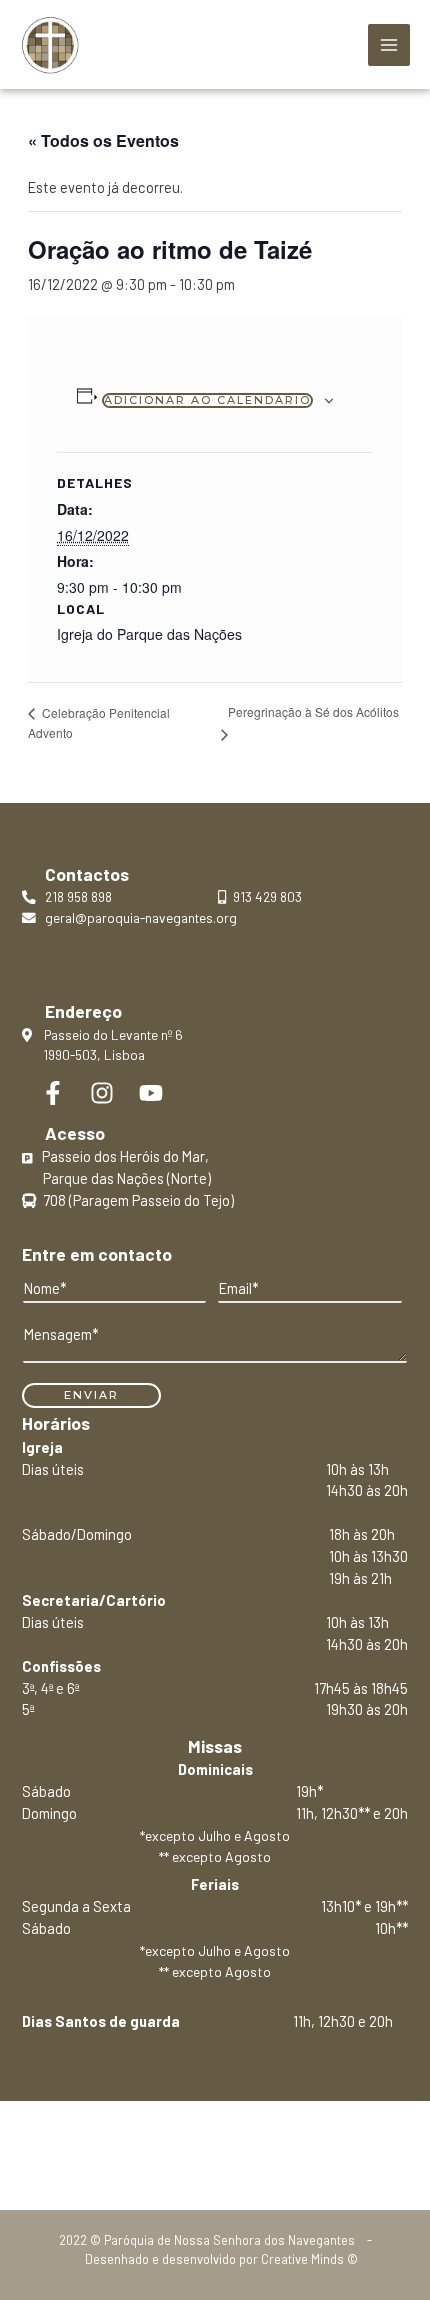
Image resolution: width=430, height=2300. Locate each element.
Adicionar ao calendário (207, 400)
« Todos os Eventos (103, 140)
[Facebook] (53, 1093)
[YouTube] (151, 1093)
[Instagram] (102, 1093)
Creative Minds (302, 2259)
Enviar (91, 1395)
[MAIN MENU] (389, 45)
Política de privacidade (215, 2146)
